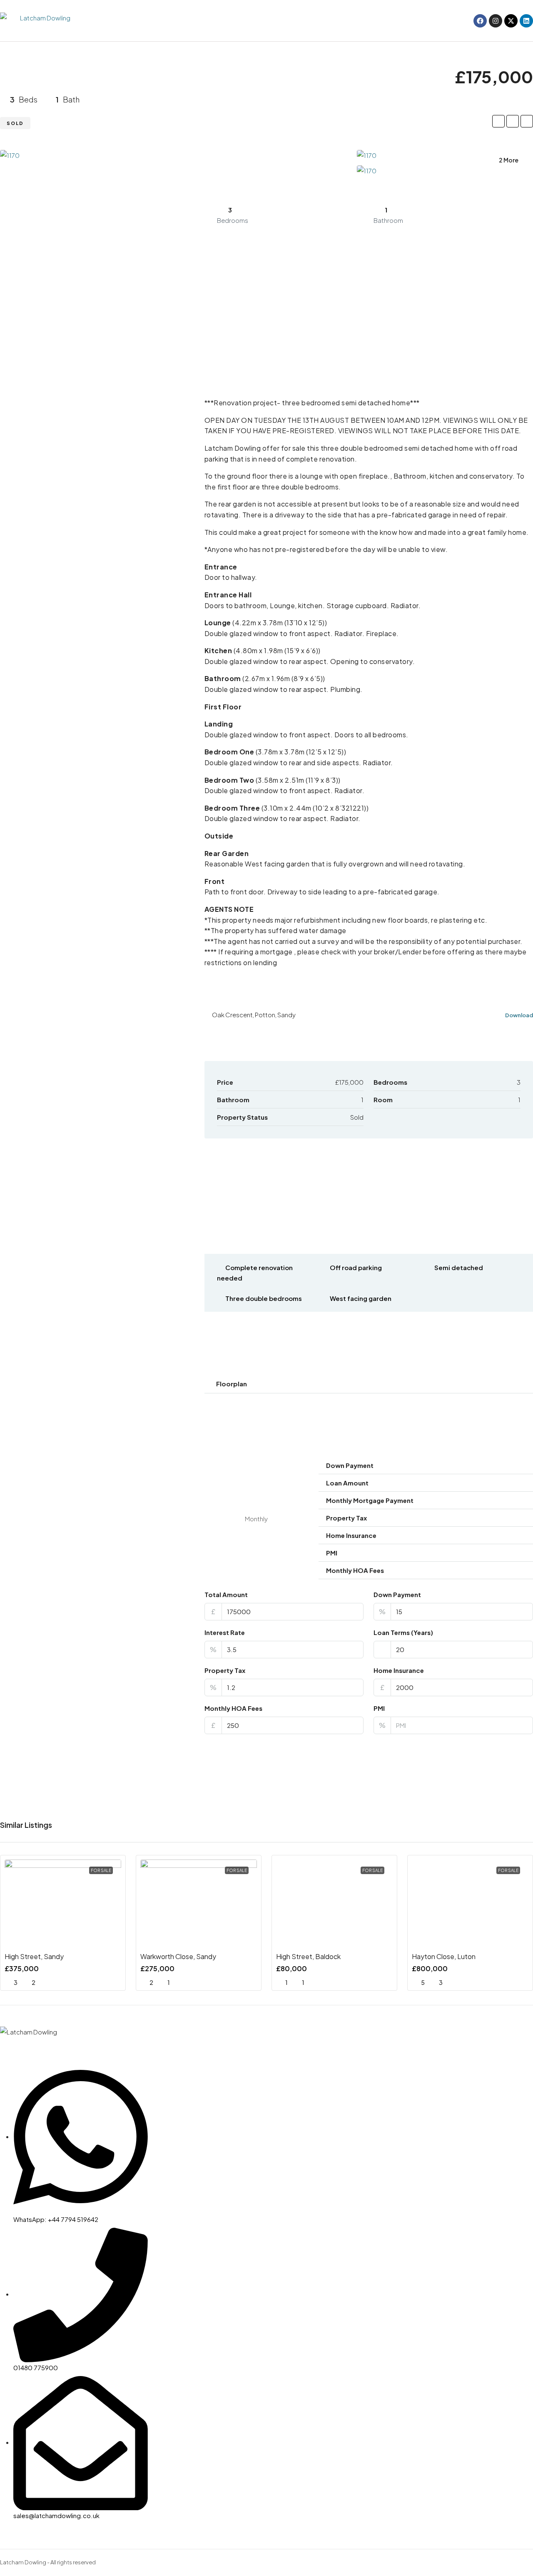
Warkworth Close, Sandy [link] (178, 1956)
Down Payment (397, 1594)
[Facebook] (480, 21)
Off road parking (356, 1267)
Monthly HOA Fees (233, 1708)
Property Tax (225, 1670)
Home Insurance (399, 1670)
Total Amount (226, 1594)
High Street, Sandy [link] (34, 1956)
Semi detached (459, 1267)
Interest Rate (225, 1632)
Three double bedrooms (264, 1298)
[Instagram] (496, 21)
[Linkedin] (526, 21)
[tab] (369, 1384)
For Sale (101, 1870)
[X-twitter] (511, 21)
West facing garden (361, 1298)
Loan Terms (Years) (403, 1632)
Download (519, 1015)
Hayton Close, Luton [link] (444, 1956)
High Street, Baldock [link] (308, 1956)
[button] (369, 1384)
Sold (15, 123)
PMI (379, 1708)
